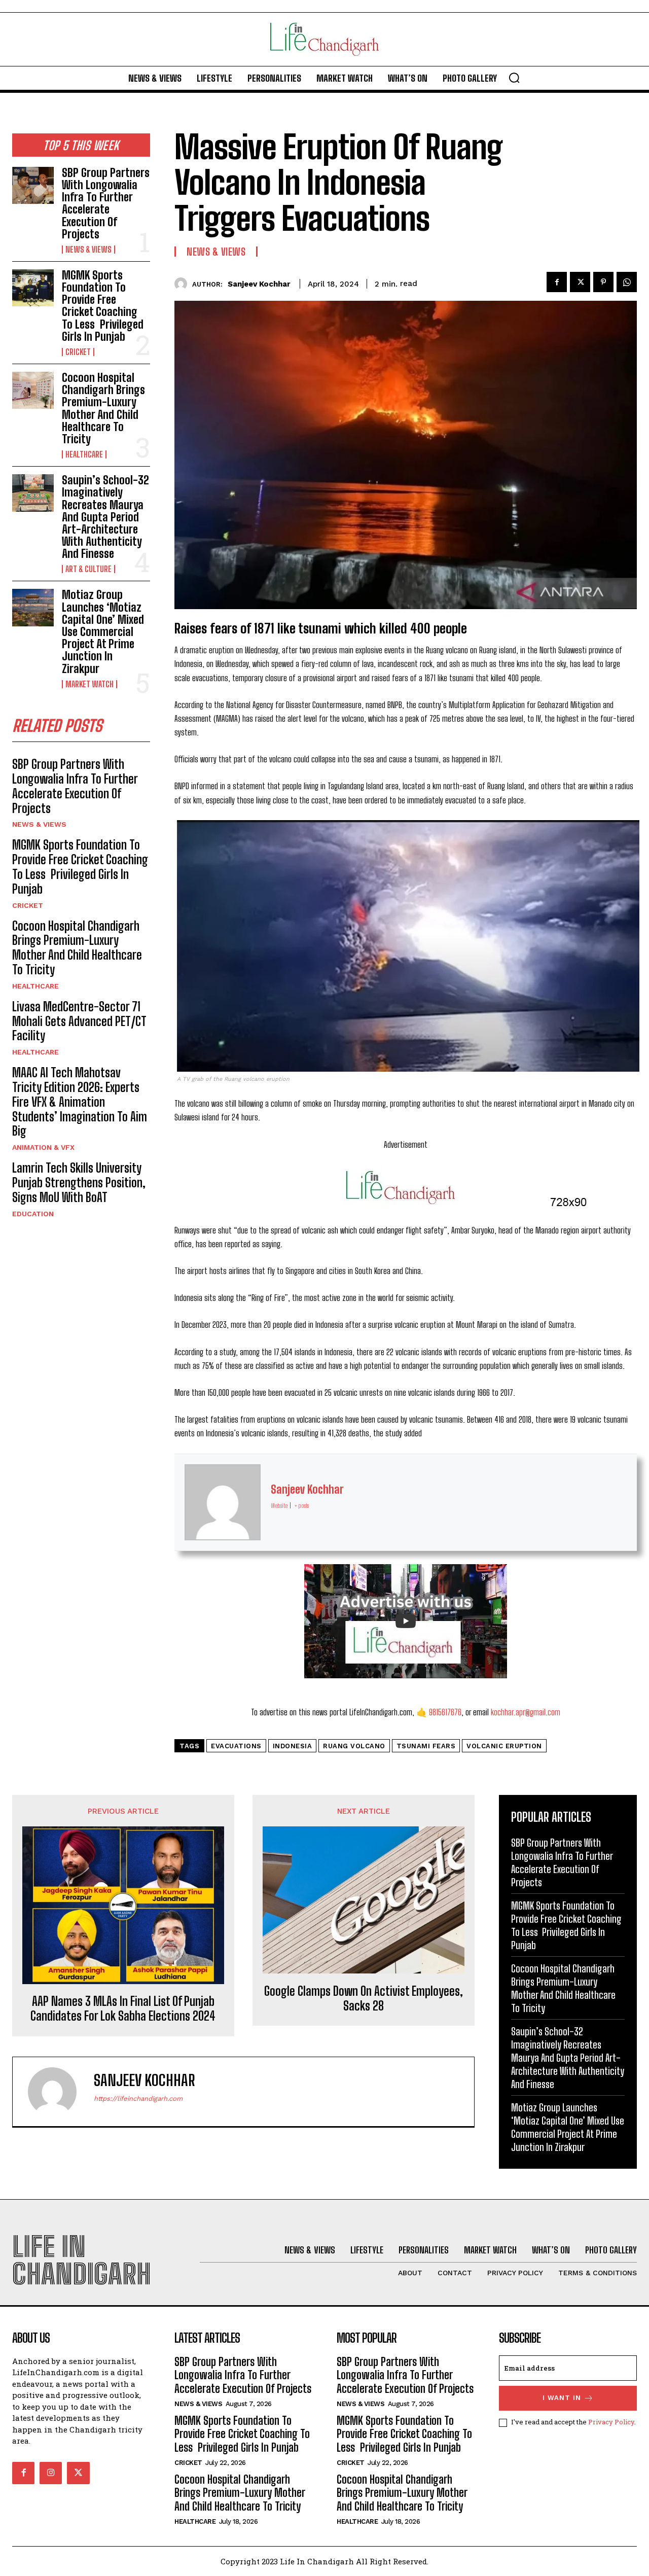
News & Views (88, 250)
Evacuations (236, 1746)
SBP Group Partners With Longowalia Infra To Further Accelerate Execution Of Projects (106, 203)
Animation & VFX (43, 1147)
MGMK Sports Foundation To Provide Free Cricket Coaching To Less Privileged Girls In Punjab (103, 306)
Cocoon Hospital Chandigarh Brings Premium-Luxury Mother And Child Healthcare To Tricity (103, 408)
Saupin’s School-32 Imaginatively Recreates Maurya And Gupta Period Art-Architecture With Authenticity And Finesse (105, 517)
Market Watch (89, 684)
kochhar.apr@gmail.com (526, 1712)
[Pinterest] (603, 282)
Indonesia (293, 1746)
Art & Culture (88, 569)
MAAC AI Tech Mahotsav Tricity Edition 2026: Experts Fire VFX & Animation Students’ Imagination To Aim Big (80, 1102)
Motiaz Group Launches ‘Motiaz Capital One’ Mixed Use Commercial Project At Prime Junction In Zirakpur (103, 631)
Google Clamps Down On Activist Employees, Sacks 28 (364, 1999)
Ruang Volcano (354, 1746)
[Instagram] (51, 2473)
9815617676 (445, 1712)
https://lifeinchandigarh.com (138, 2098)
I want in (562, 2398)
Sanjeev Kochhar (259, 284)
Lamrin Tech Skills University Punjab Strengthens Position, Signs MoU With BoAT (79, 1183)
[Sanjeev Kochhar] (183, 284)
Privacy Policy (611, 2422)
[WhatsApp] (627, 282)
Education (33, 1214)
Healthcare (84, 454)
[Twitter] (580, 282)
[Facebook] (557, 282)
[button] (514, 78)
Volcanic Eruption (504, 1746)
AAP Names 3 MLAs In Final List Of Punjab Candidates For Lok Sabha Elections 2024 (123, 2009)
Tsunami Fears (426, 1746)
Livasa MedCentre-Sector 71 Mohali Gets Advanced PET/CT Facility (79, 1021)
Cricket (78, 352)
